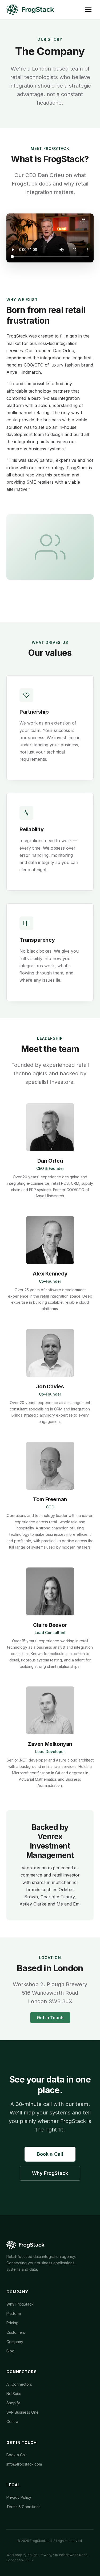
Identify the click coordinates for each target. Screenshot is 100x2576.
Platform (14, 2313)
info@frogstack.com (24, 2464)
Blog (10, 2351)
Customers (16, 2332)
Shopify (13, 2403)
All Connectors (19, 2384)
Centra (12, 2421)
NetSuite (14, 2394)
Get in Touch (50, 2018)
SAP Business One (23, 2412)
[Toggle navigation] (88, 10)
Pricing (12, 2323)
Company (15, 2342)
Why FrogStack (50, 2173)
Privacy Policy (19, 2497)
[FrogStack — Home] (30, 10)
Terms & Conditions (23, 2507)
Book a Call (50, 2154)
